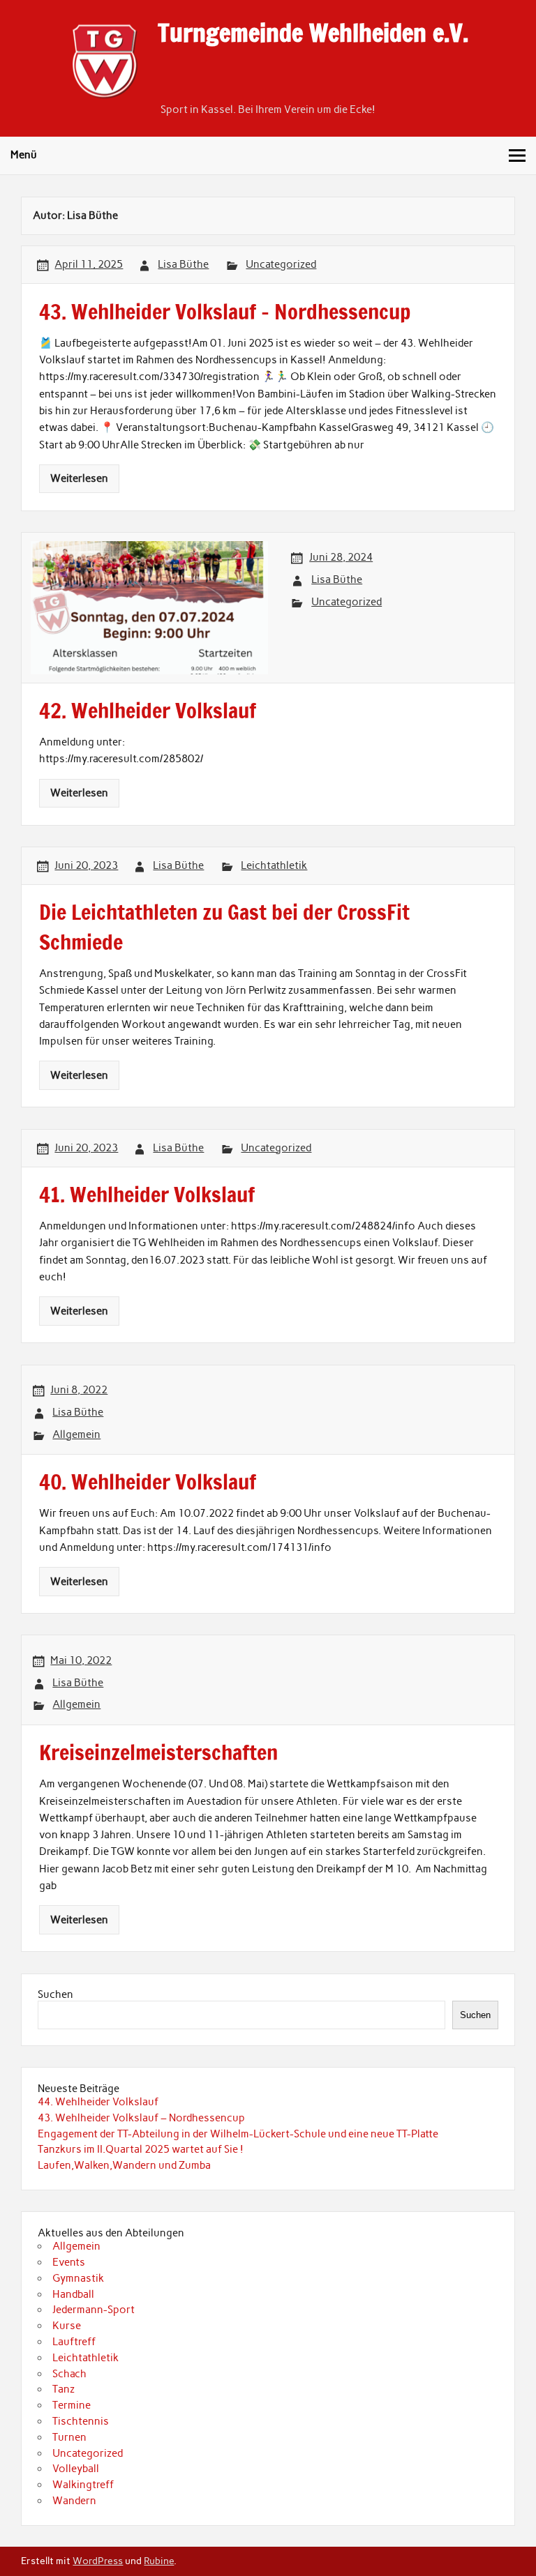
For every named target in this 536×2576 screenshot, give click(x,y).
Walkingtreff (83, 2485)
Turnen (69, 2437)
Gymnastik (78, 2278)
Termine (72, 2405)
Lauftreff (74, 2342)
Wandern (74, 2501)
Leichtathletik (274, 865)
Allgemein (76, 1434)
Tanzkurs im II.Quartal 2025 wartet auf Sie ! (141, 2149)
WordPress (98, 2561)
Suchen (55, 1994)
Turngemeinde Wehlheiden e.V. (313, 33)
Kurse (67, 2326)
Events (69, 2262)
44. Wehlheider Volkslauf (98, 2102)
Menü (24, 155)
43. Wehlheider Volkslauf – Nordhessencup (141, 2118)
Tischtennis (81, 2421)
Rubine (159, 2561)
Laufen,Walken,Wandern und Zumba (124, 2165)
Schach (69, 2374)
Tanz (64, 2389)
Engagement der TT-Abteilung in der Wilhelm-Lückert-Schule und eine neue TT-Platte (238, 2134)
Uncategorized (281, 264)
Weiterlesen (79, 478)
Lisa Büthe (183, 264)
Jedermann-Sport (94, 2310)
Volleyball (76, 2469)
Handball (73, 2294)
